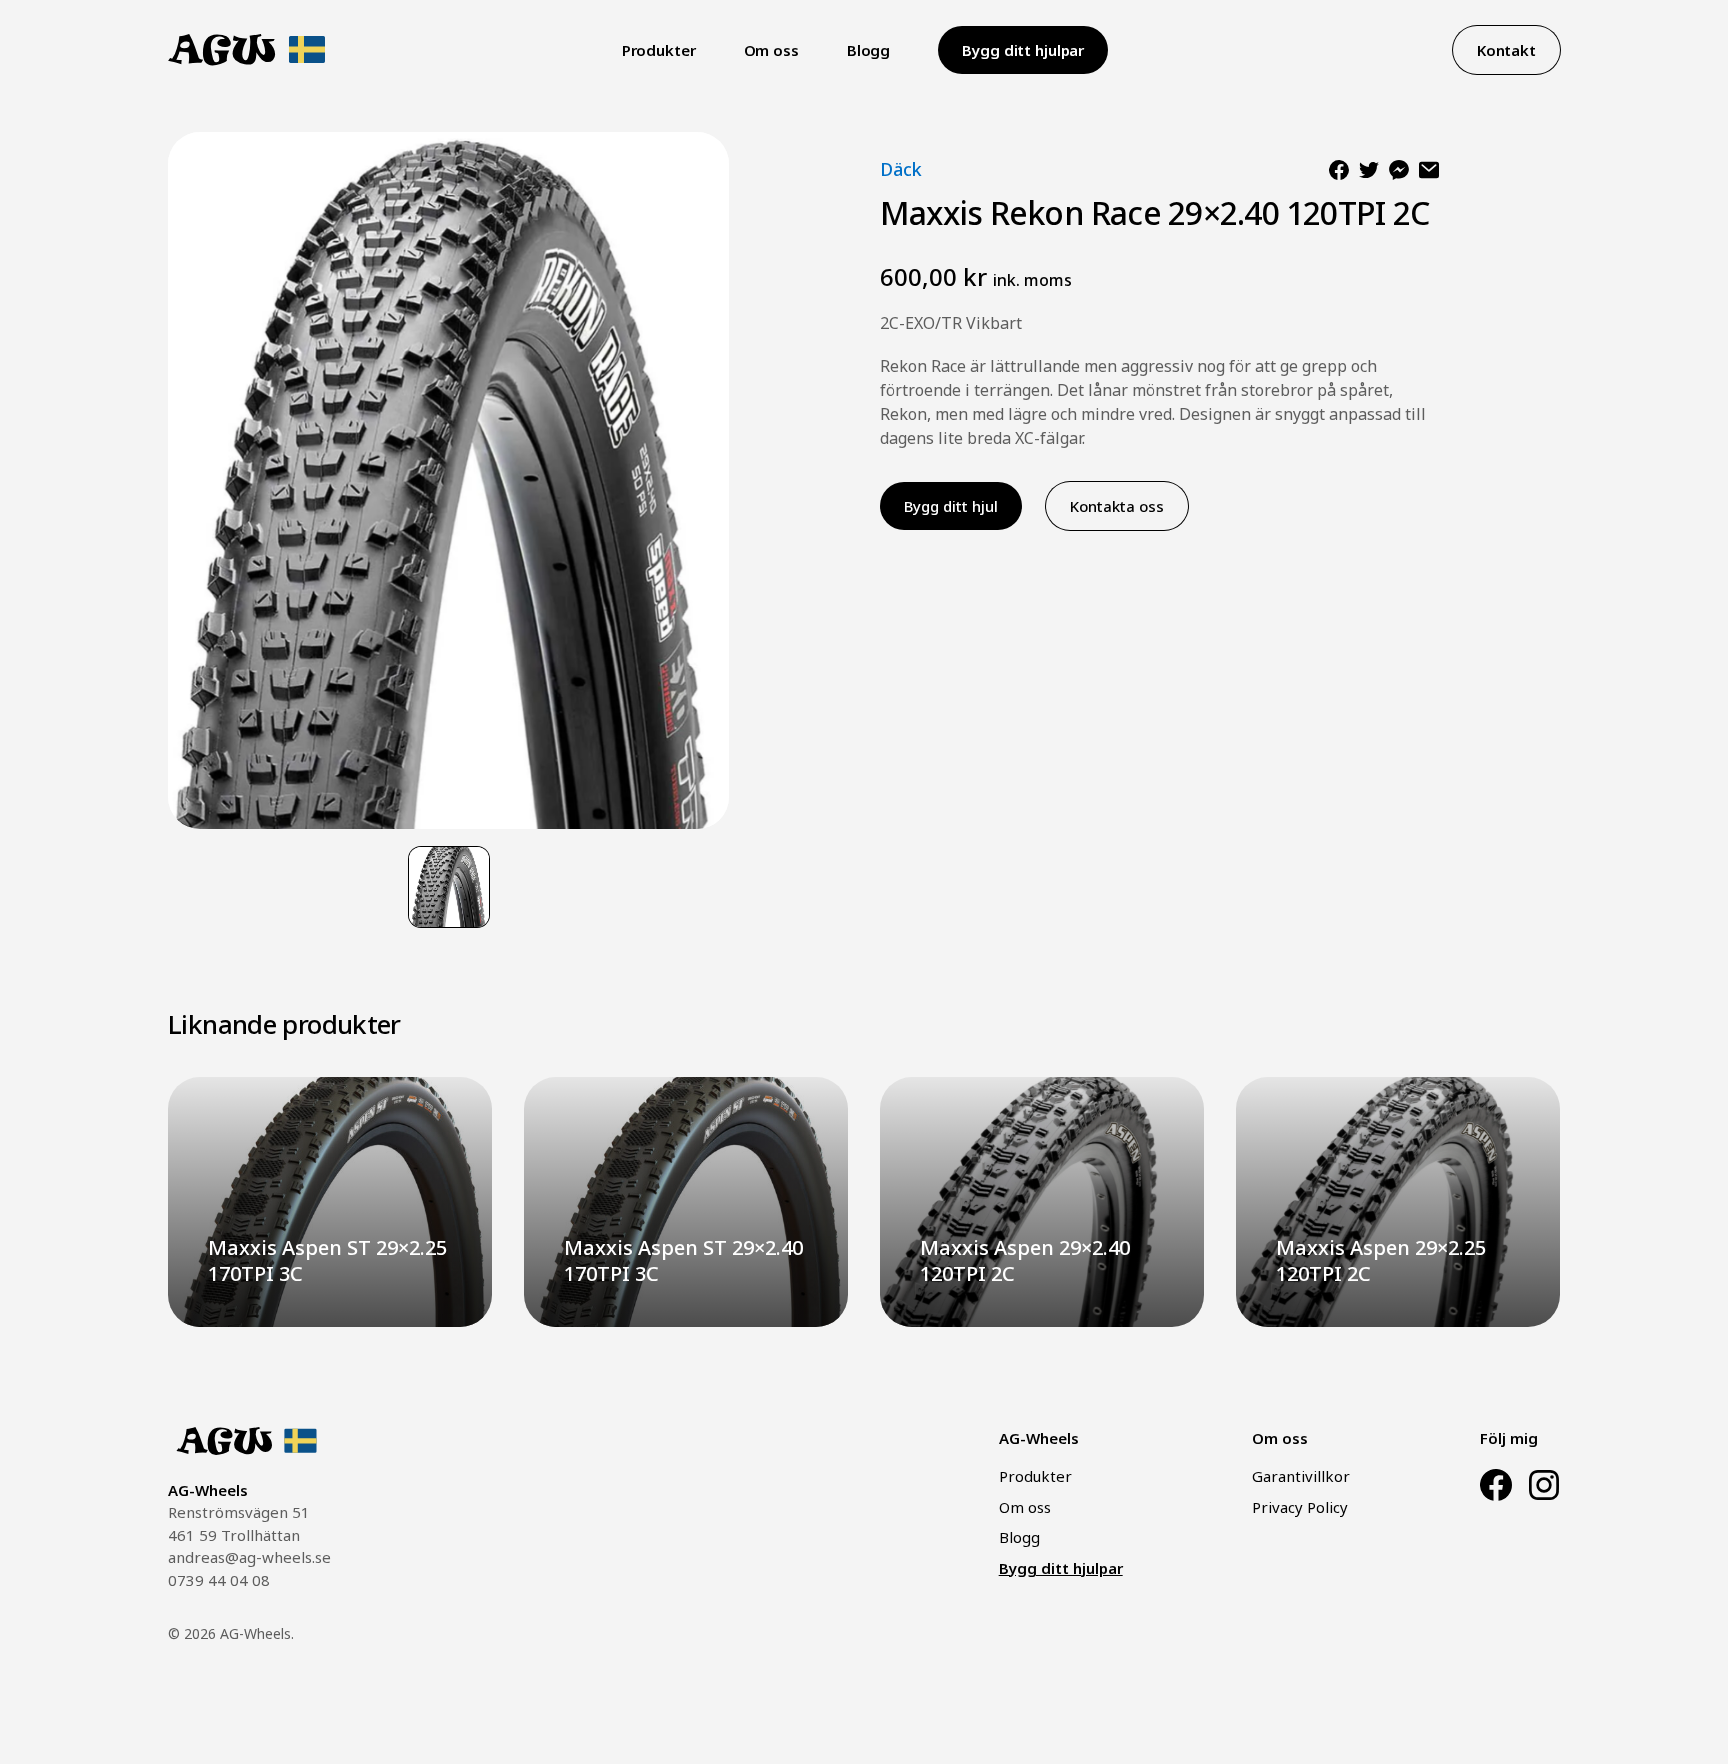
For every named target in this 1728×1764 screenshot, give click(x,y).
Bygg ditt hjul (951, 506)
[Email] (1429, 170)
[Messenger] (1399, 170)
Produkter (659, 50)
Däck (901, 169)
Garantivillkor (1301, 1476)
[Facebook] (1339, 170)
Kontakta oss (1117, 506)
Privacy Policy (1300, 1507)
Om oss (771, 50)
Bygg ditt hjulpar (1023, 50)
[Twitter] (1369, 170)
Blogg (868, 50)
